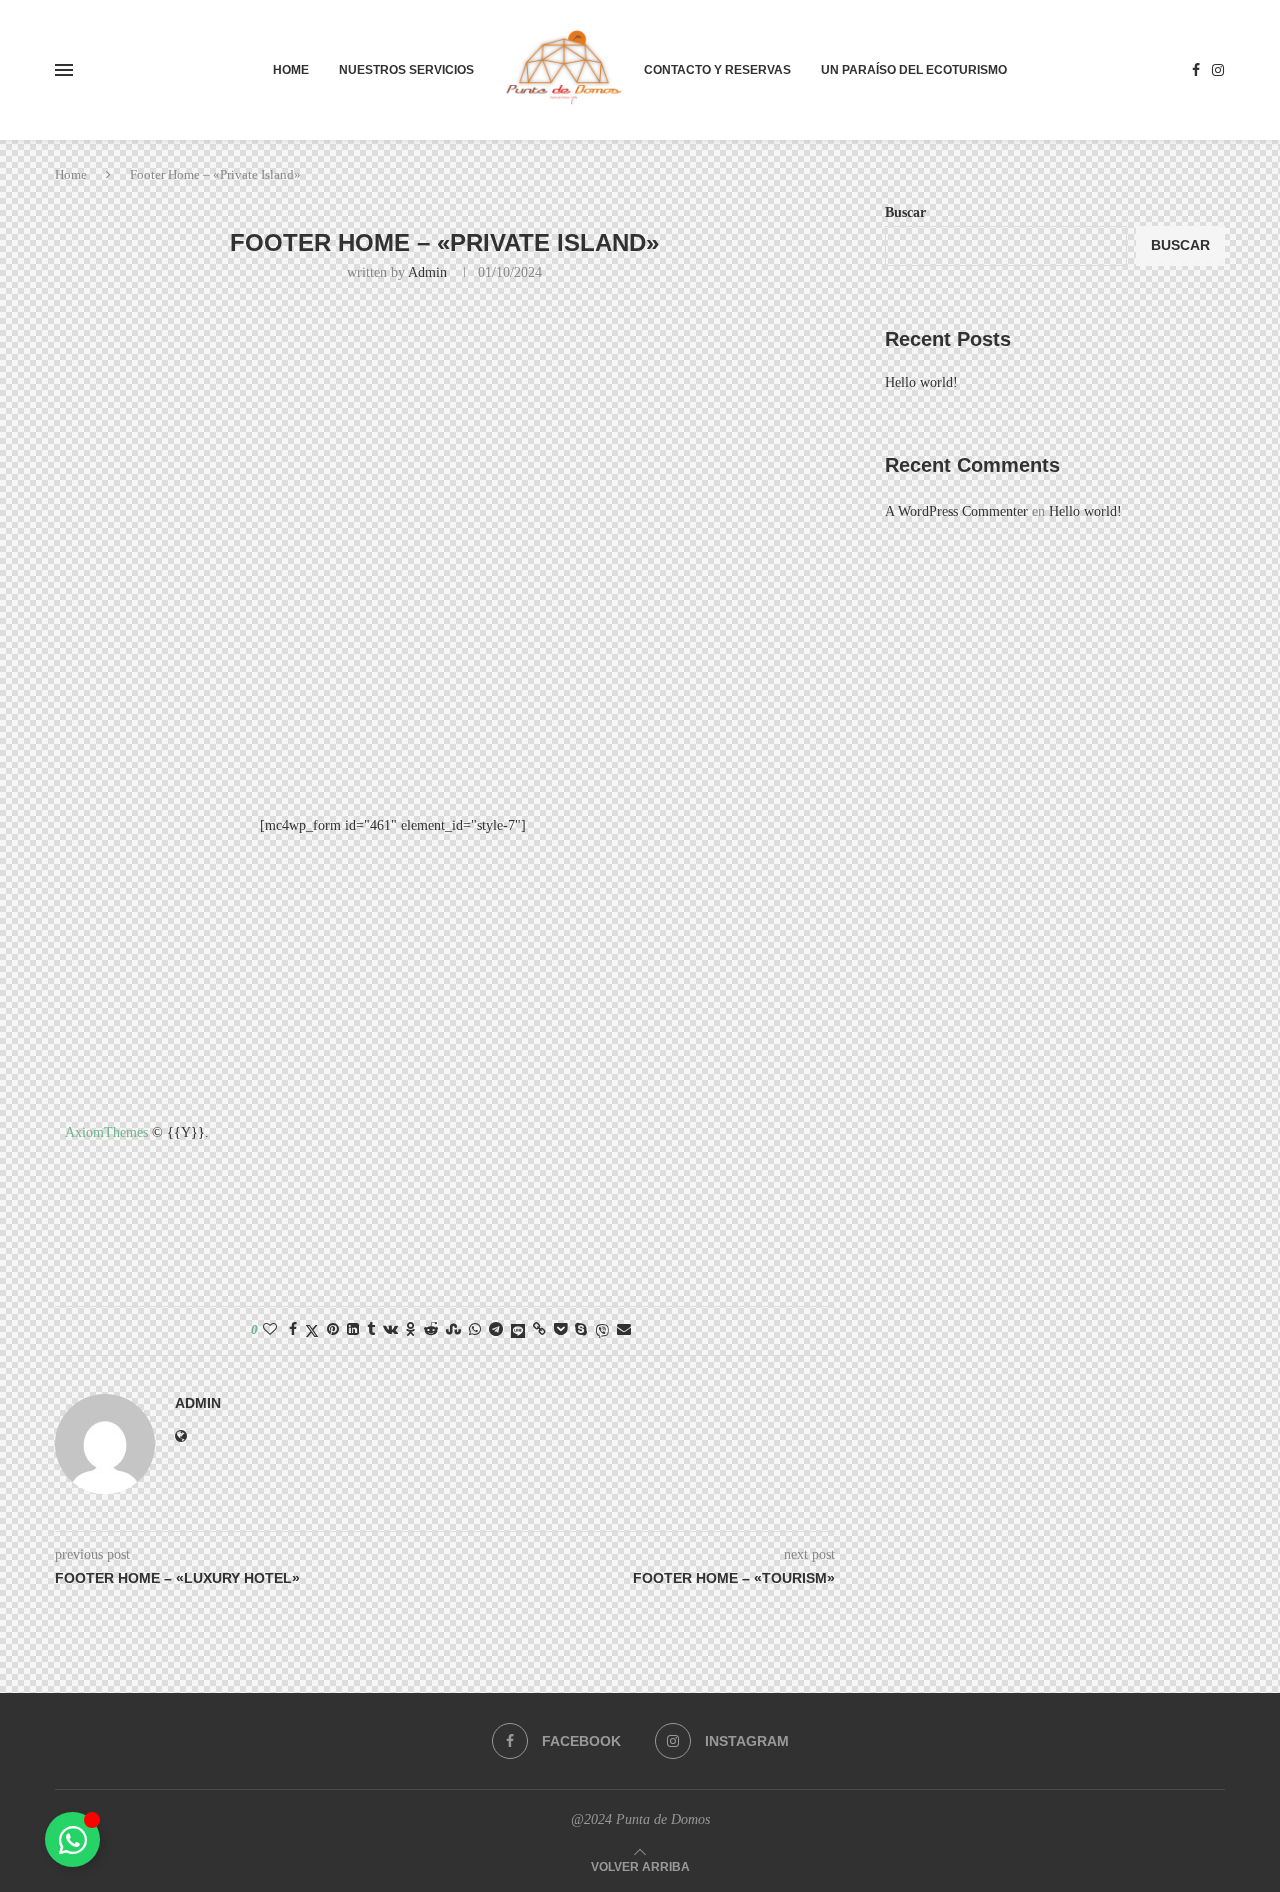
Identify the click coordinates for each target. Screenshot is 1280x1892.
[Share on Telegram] (496, 1330)
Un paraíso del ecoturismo (914, 70)
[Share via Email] (624, 1330)
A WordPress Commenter (956, 511)
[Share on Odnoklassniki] (411, 1330)
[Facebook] (1196, 70)
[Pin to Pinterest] (333, 1330)
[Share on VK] (390, 1330)
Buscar (905, 212)
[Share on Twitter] (312, 1331)
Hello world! (921, 382)
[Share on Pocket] (560, 1330)
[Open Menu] (64, 70)
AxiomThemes (106, 1132)
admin (427, 272)
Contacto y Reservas (717, 70)
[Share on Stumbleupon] (453, 1330)
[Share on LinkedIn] (353, 1330)
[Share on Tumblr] (371, 1330)
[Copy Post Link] (539, 1330)
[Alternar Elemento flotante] (72, 1839)
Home (291, 70)
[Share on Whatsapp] (475, 1330)
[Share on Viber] (602, 1331)
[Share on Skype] (581, 1330)
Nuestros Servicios (406, 70)
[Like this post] (270, 1330)
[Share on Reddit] (431, 1330)
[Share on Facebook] (293, 1330)
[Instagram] (1218, 70)
